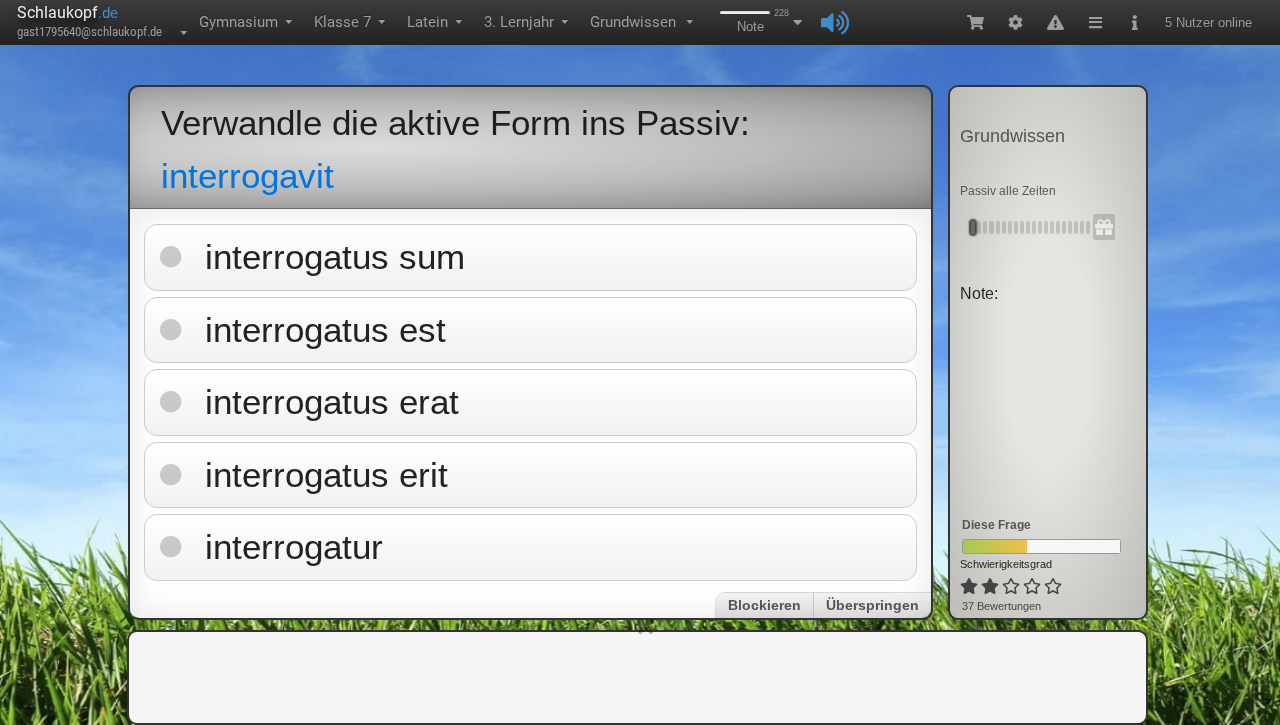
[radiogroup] (1012, 587)
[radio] (969, 587)
